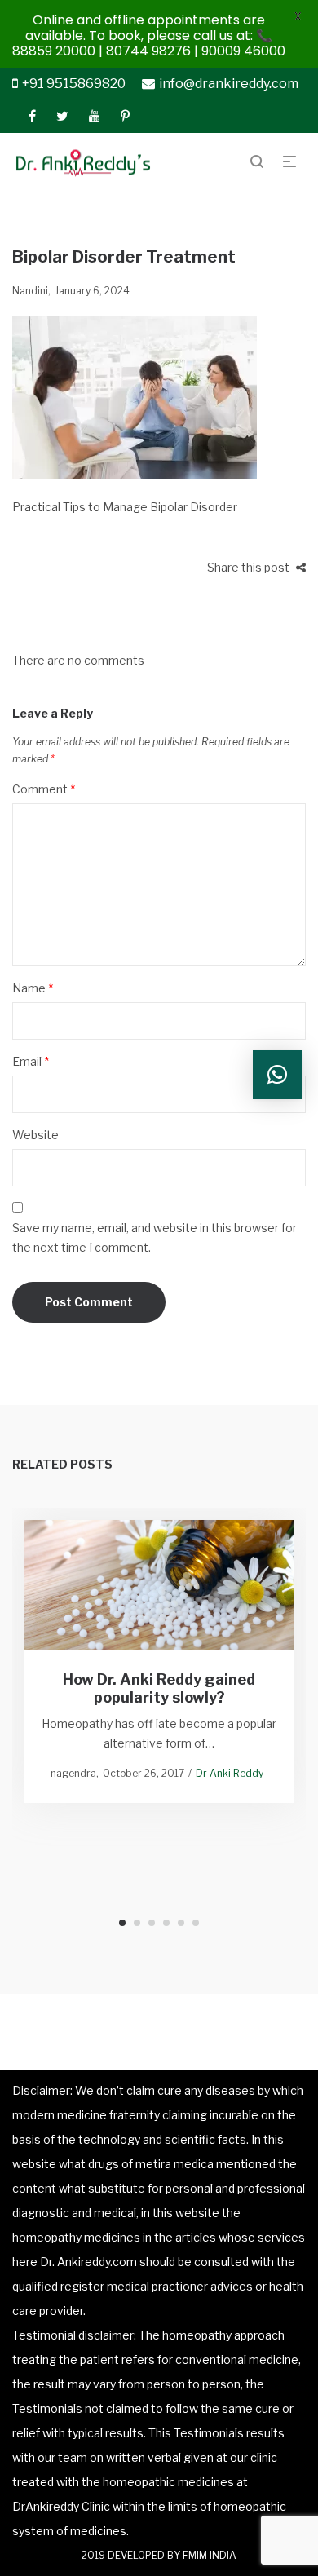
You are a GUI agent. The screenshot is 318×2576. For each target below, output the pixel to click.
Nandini (30, 291)
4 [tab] (166, 1923)
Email (31, 1061)
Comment (44, 789)
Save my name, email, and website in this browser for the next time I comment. (155, 1237)
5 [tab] (181, 1923)
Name (33, 988)
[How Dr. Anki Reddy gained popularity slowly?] (159, 1585)
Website (35, 1135)
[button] (277, 1075)
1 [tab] (122, 1923)
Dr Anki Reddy (230, 1774)
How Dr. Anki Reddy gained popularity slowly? (159, 1689)
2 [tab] (137, 1923)
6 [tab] (196, 1923)
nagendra (73, 1774)
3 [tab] (152, 1923)
